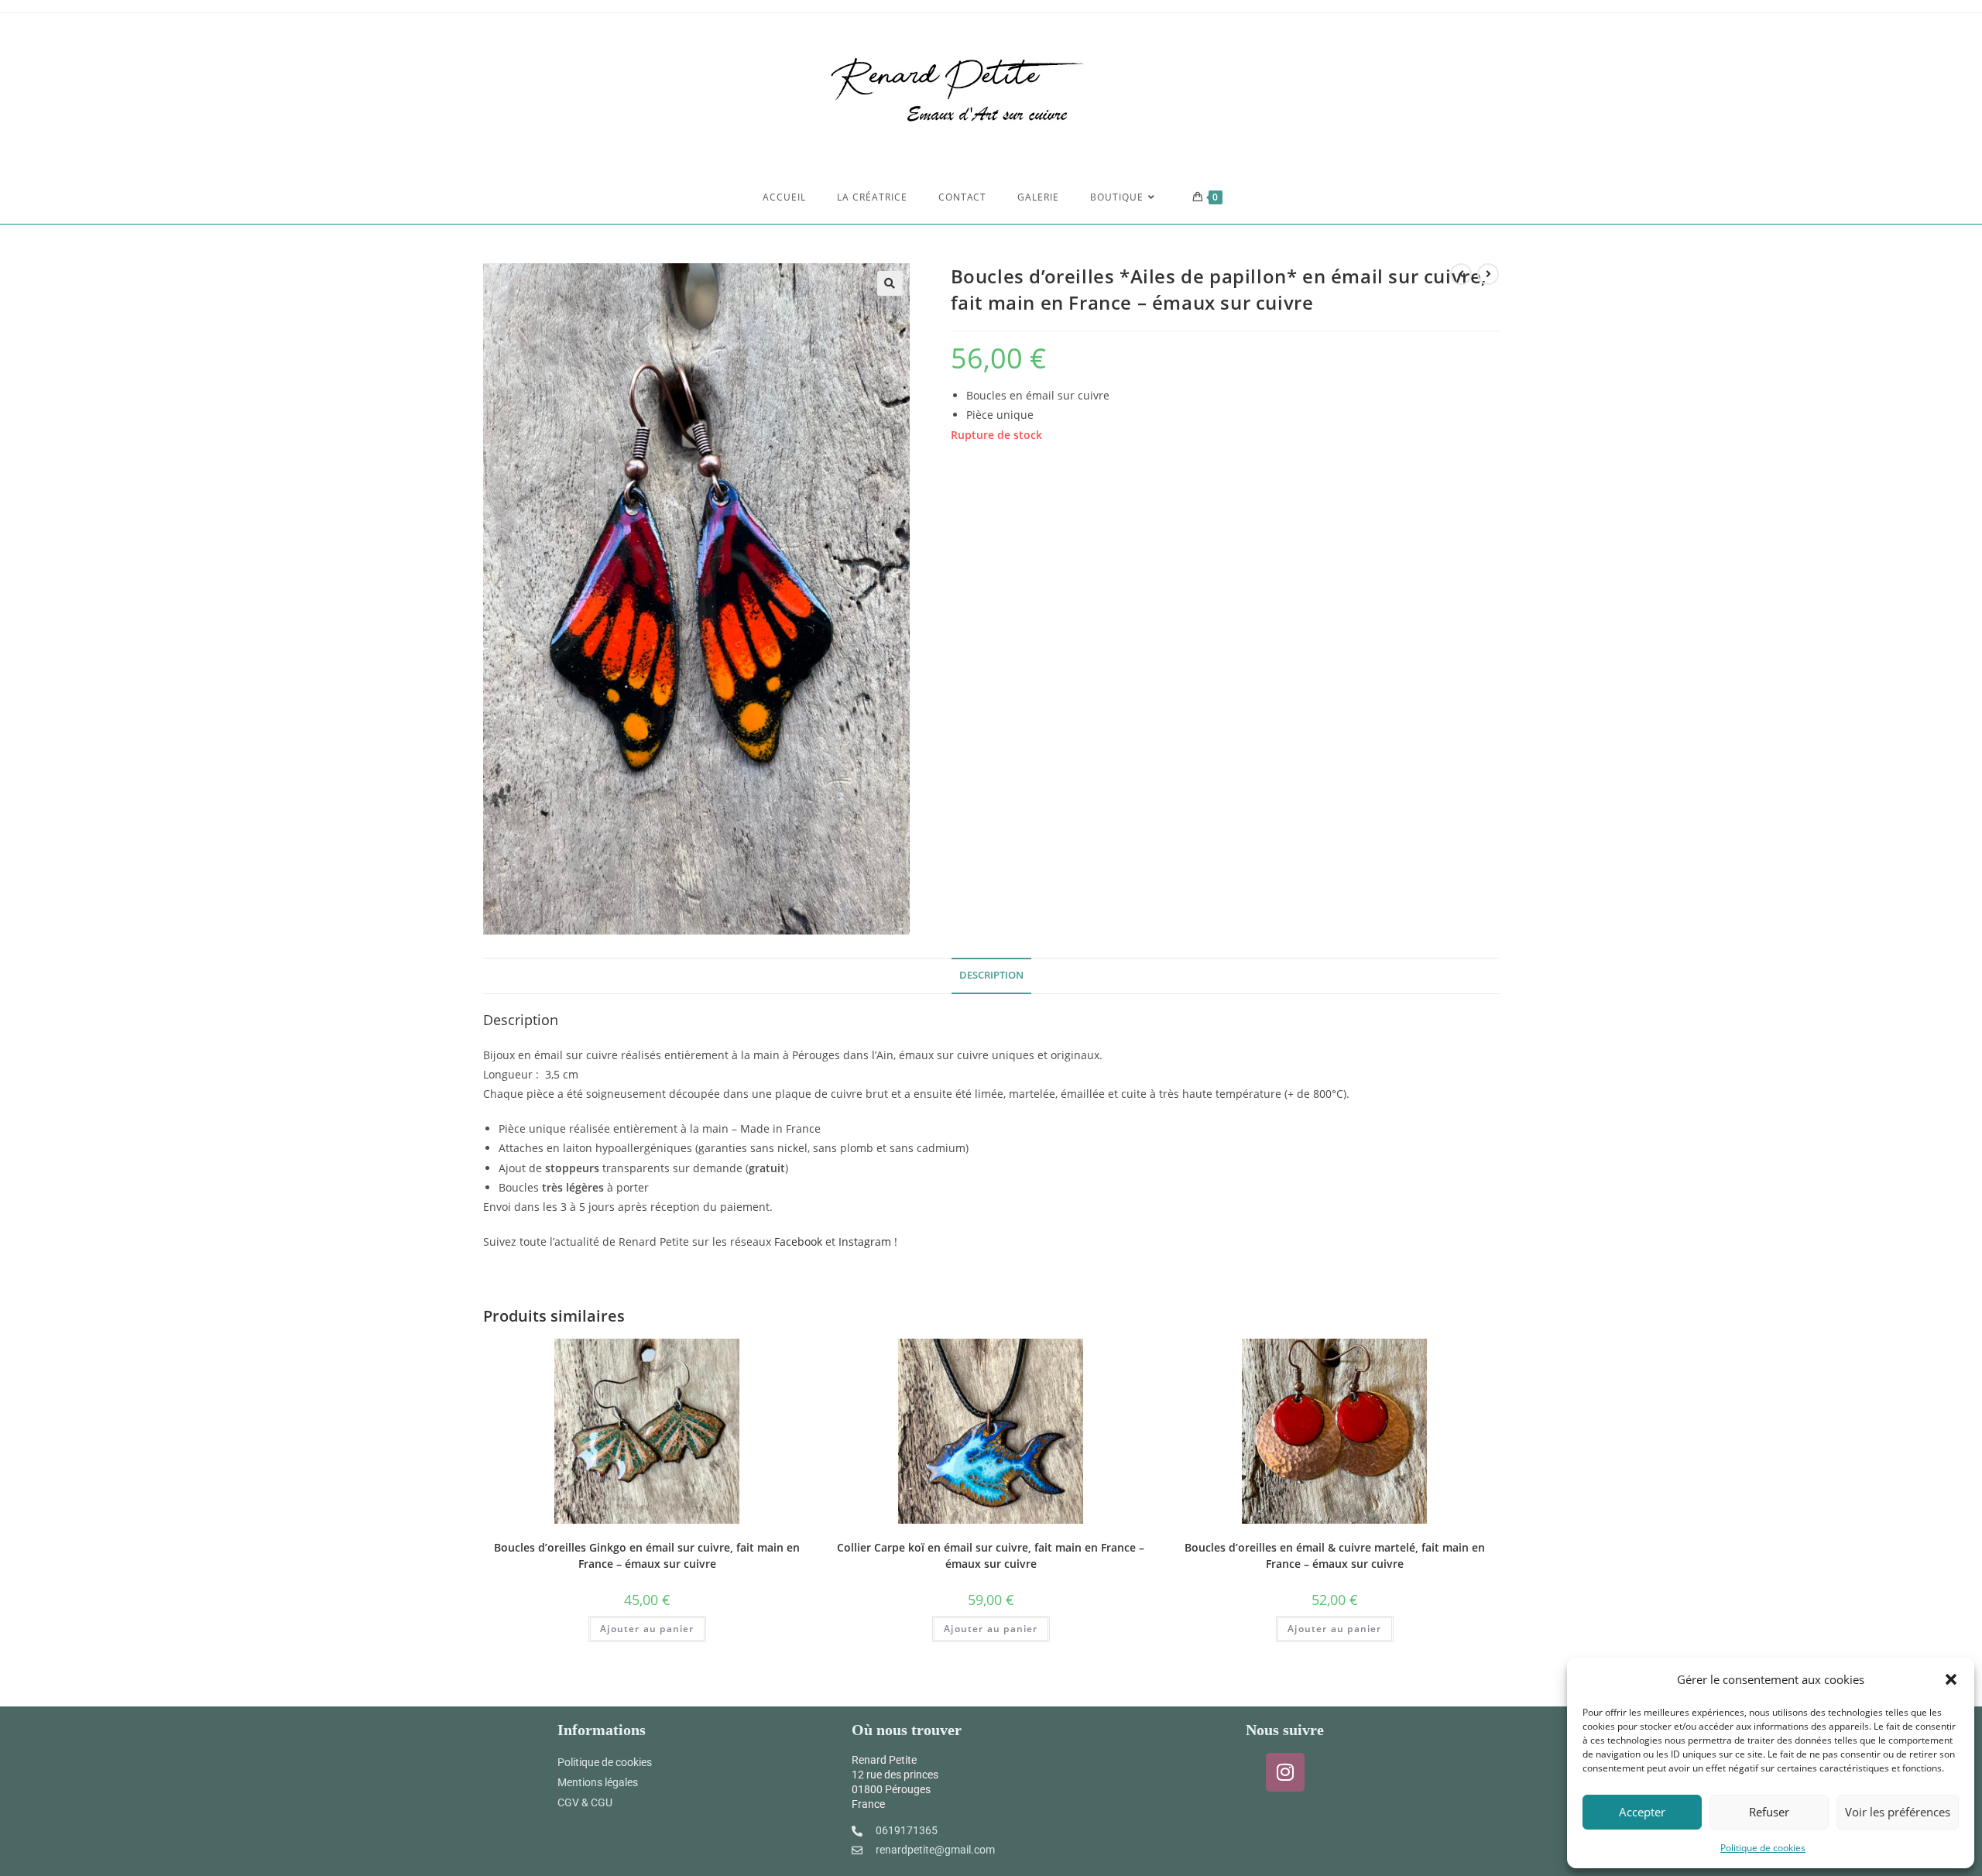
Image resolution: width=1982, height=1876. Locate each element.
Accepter (1642, 1812)
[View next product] (1488, 274)
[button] (1951, 1679)
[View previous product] (1461, 274)
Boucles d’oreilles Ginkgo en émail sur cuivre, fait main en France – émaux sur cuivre (647, 1555)
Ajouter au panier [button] (647, 1629)
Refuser (1769, 1812)
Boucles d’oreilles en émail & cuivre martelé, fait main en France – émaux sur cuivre (1335, 1555)
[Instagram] (1285, 1772)
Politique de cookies (1763, 1848)
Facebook (798, 1242)
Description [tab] (991, 975)
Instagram (865, 1242)
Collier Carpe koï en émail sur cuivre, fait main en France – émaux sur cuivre (991, 1555)
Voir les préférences (1898, 1812)
